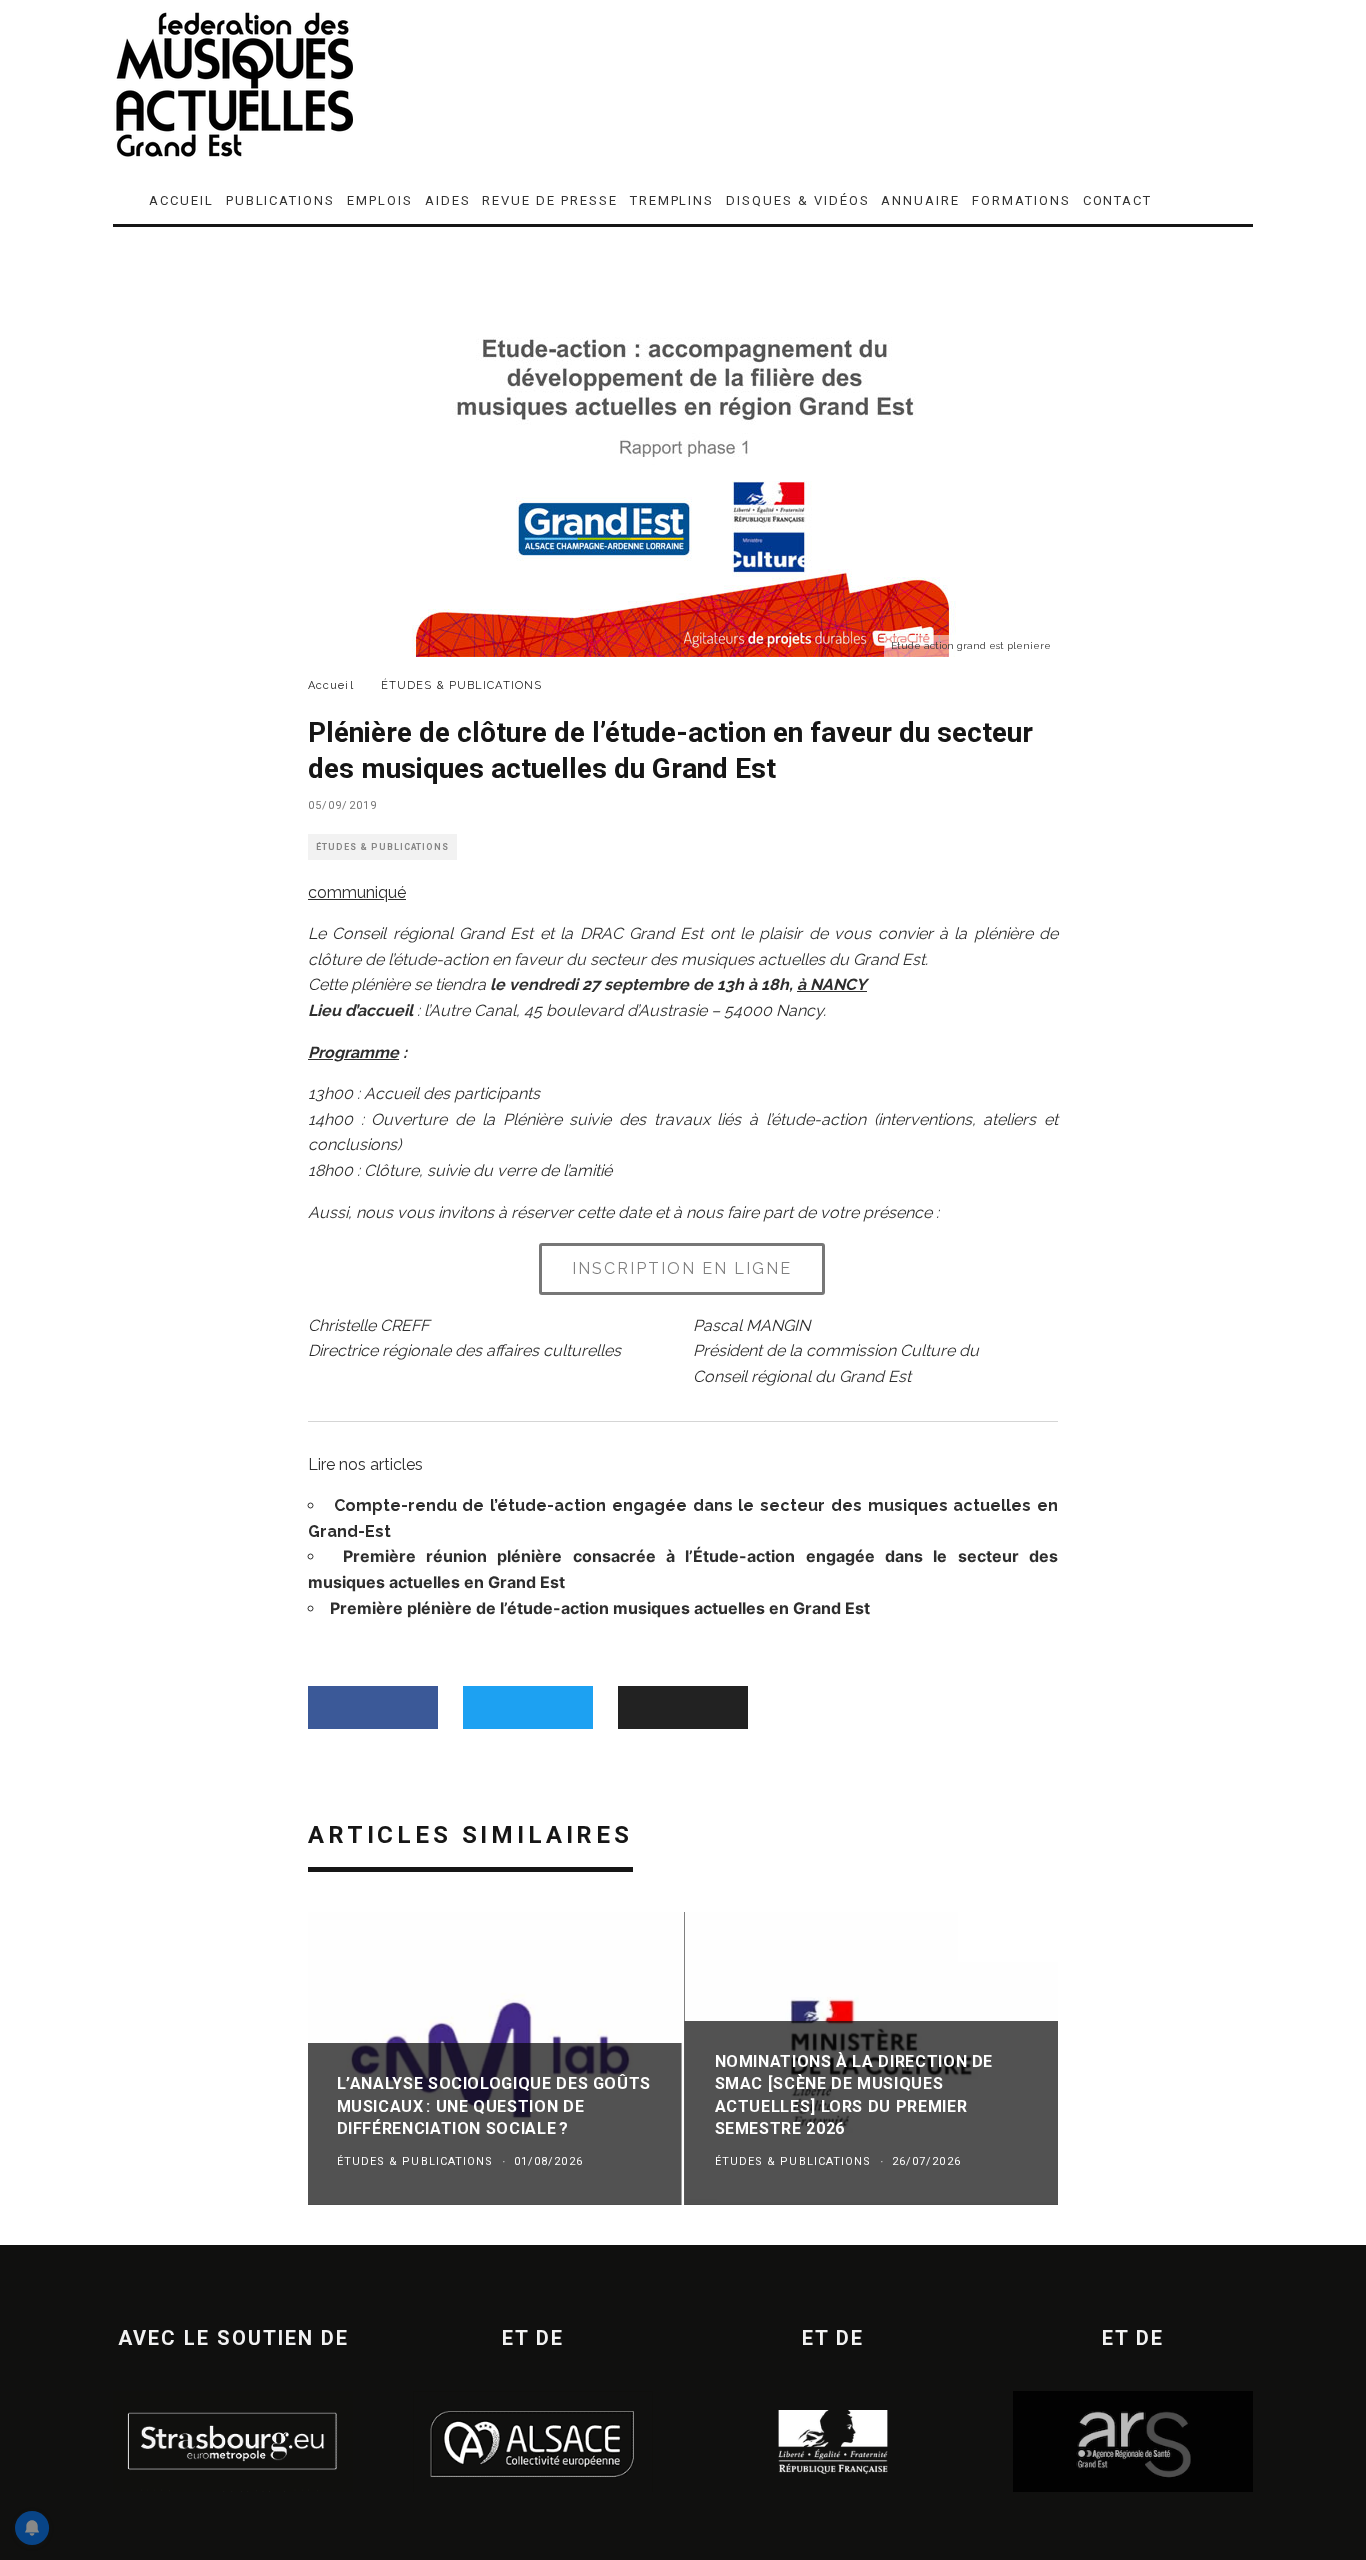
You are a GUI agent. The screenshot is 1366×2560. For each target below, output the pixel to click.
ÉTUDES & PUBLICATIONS (382, 847)
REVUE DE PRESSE (549, 200)
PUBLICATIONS (280, 200)
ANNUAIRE (920, 200)
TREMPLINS (672, 200)
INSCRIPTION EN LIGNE (682, 1268)
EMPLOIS (380, 200)
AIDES (448, 200)
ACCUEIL (181, 200)
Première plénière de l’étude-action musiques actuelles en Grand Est (600, 1608)
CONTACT (1118, 200)
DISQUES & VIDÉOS (797, 200)
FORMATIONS (1021, 200)
